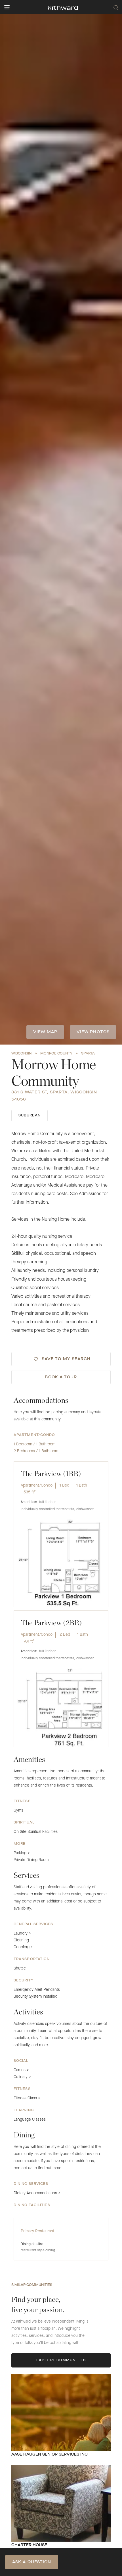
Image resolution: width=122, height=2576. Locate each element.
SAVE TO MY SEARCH (66, 1359)
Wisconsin (21, 1054)
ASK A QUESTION (32, 2562)
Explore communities (61, 2360)
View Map (45, 1032)
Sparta (88, 1054)
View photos (93, 1032)
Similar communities (32, 2285)
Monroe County (56, 1054)
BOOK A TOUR (61, 1377)
